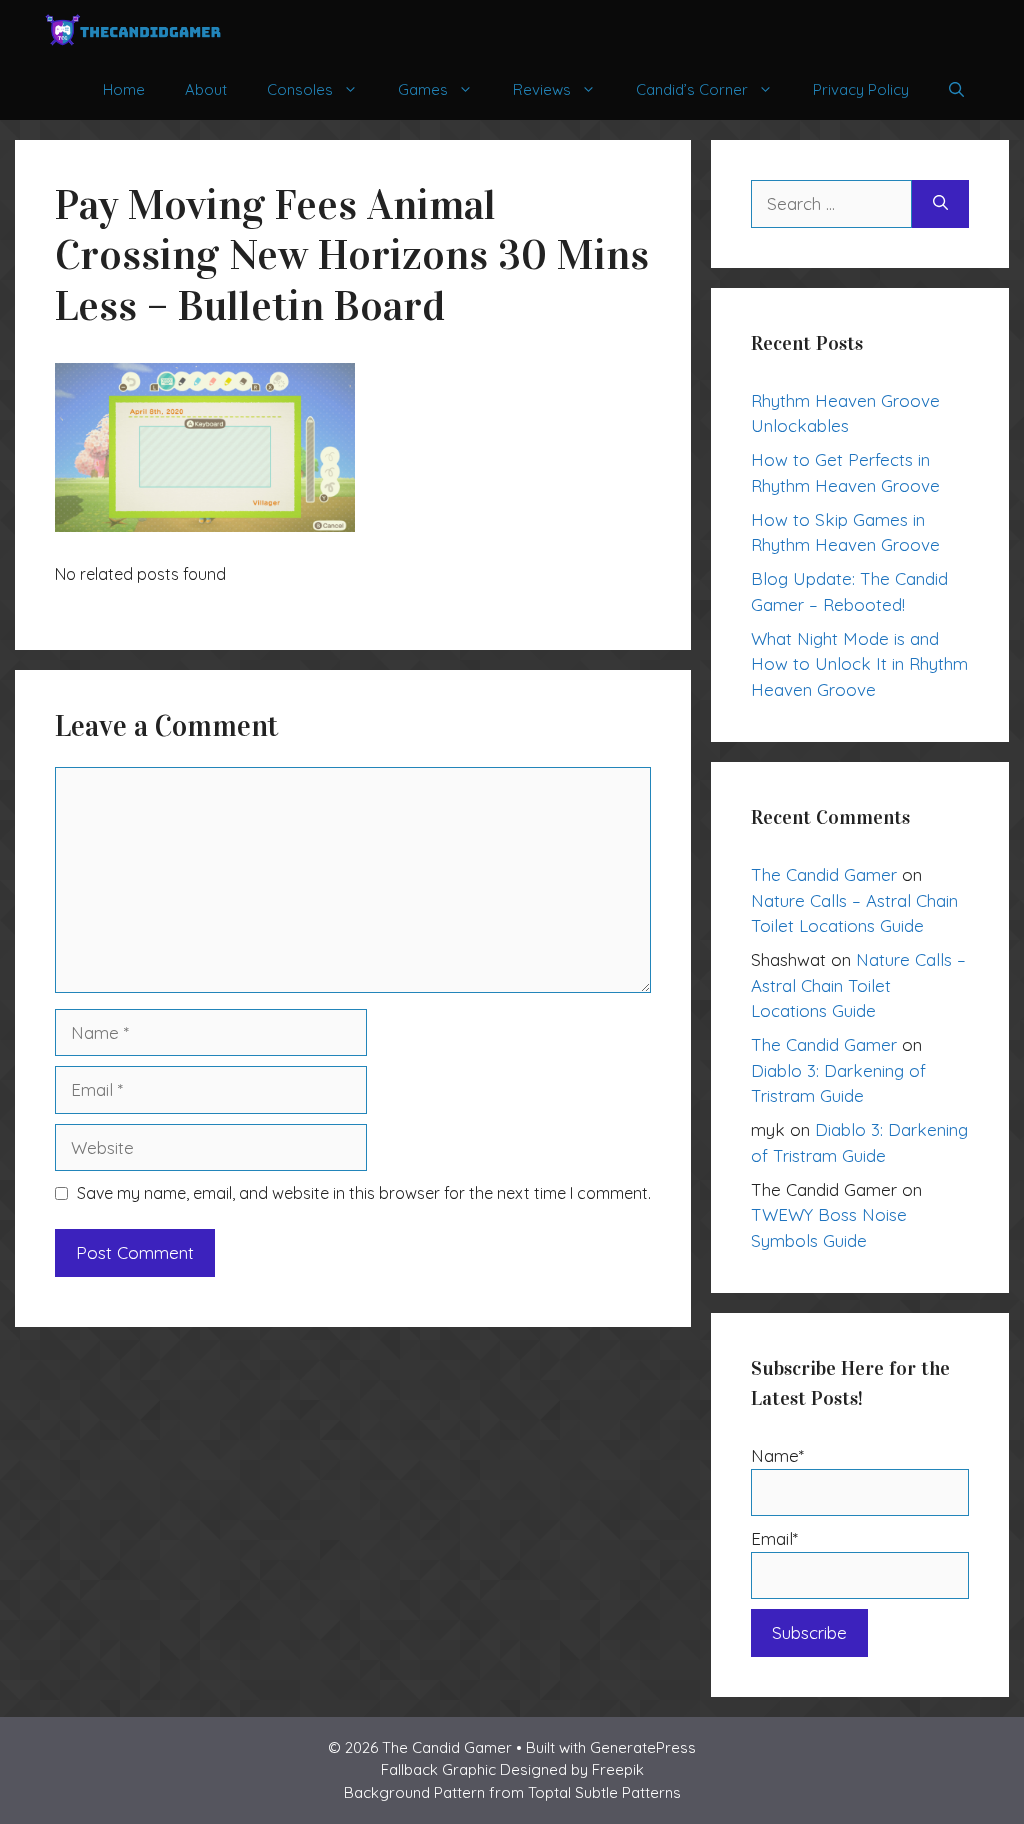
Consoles (300, 89)
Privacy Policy (861, 89)
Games (423, 89)
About (206, 89)
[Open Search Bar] (956, 90)
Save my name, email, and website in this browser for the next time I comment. (364, 1193)
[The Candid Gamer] (133, 30)
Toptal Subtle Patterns (604, 1792)
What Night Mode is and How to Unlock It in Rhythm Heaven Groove (859, 664)
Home (124, 89)
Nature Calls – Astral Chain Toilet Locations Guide (858, 985)
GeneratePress (643, 1747)
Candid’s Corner (692, 89)
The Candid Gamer (824, 874)
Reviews (542, 89)
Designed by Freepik (572, 1769)
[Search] (940, 204)
